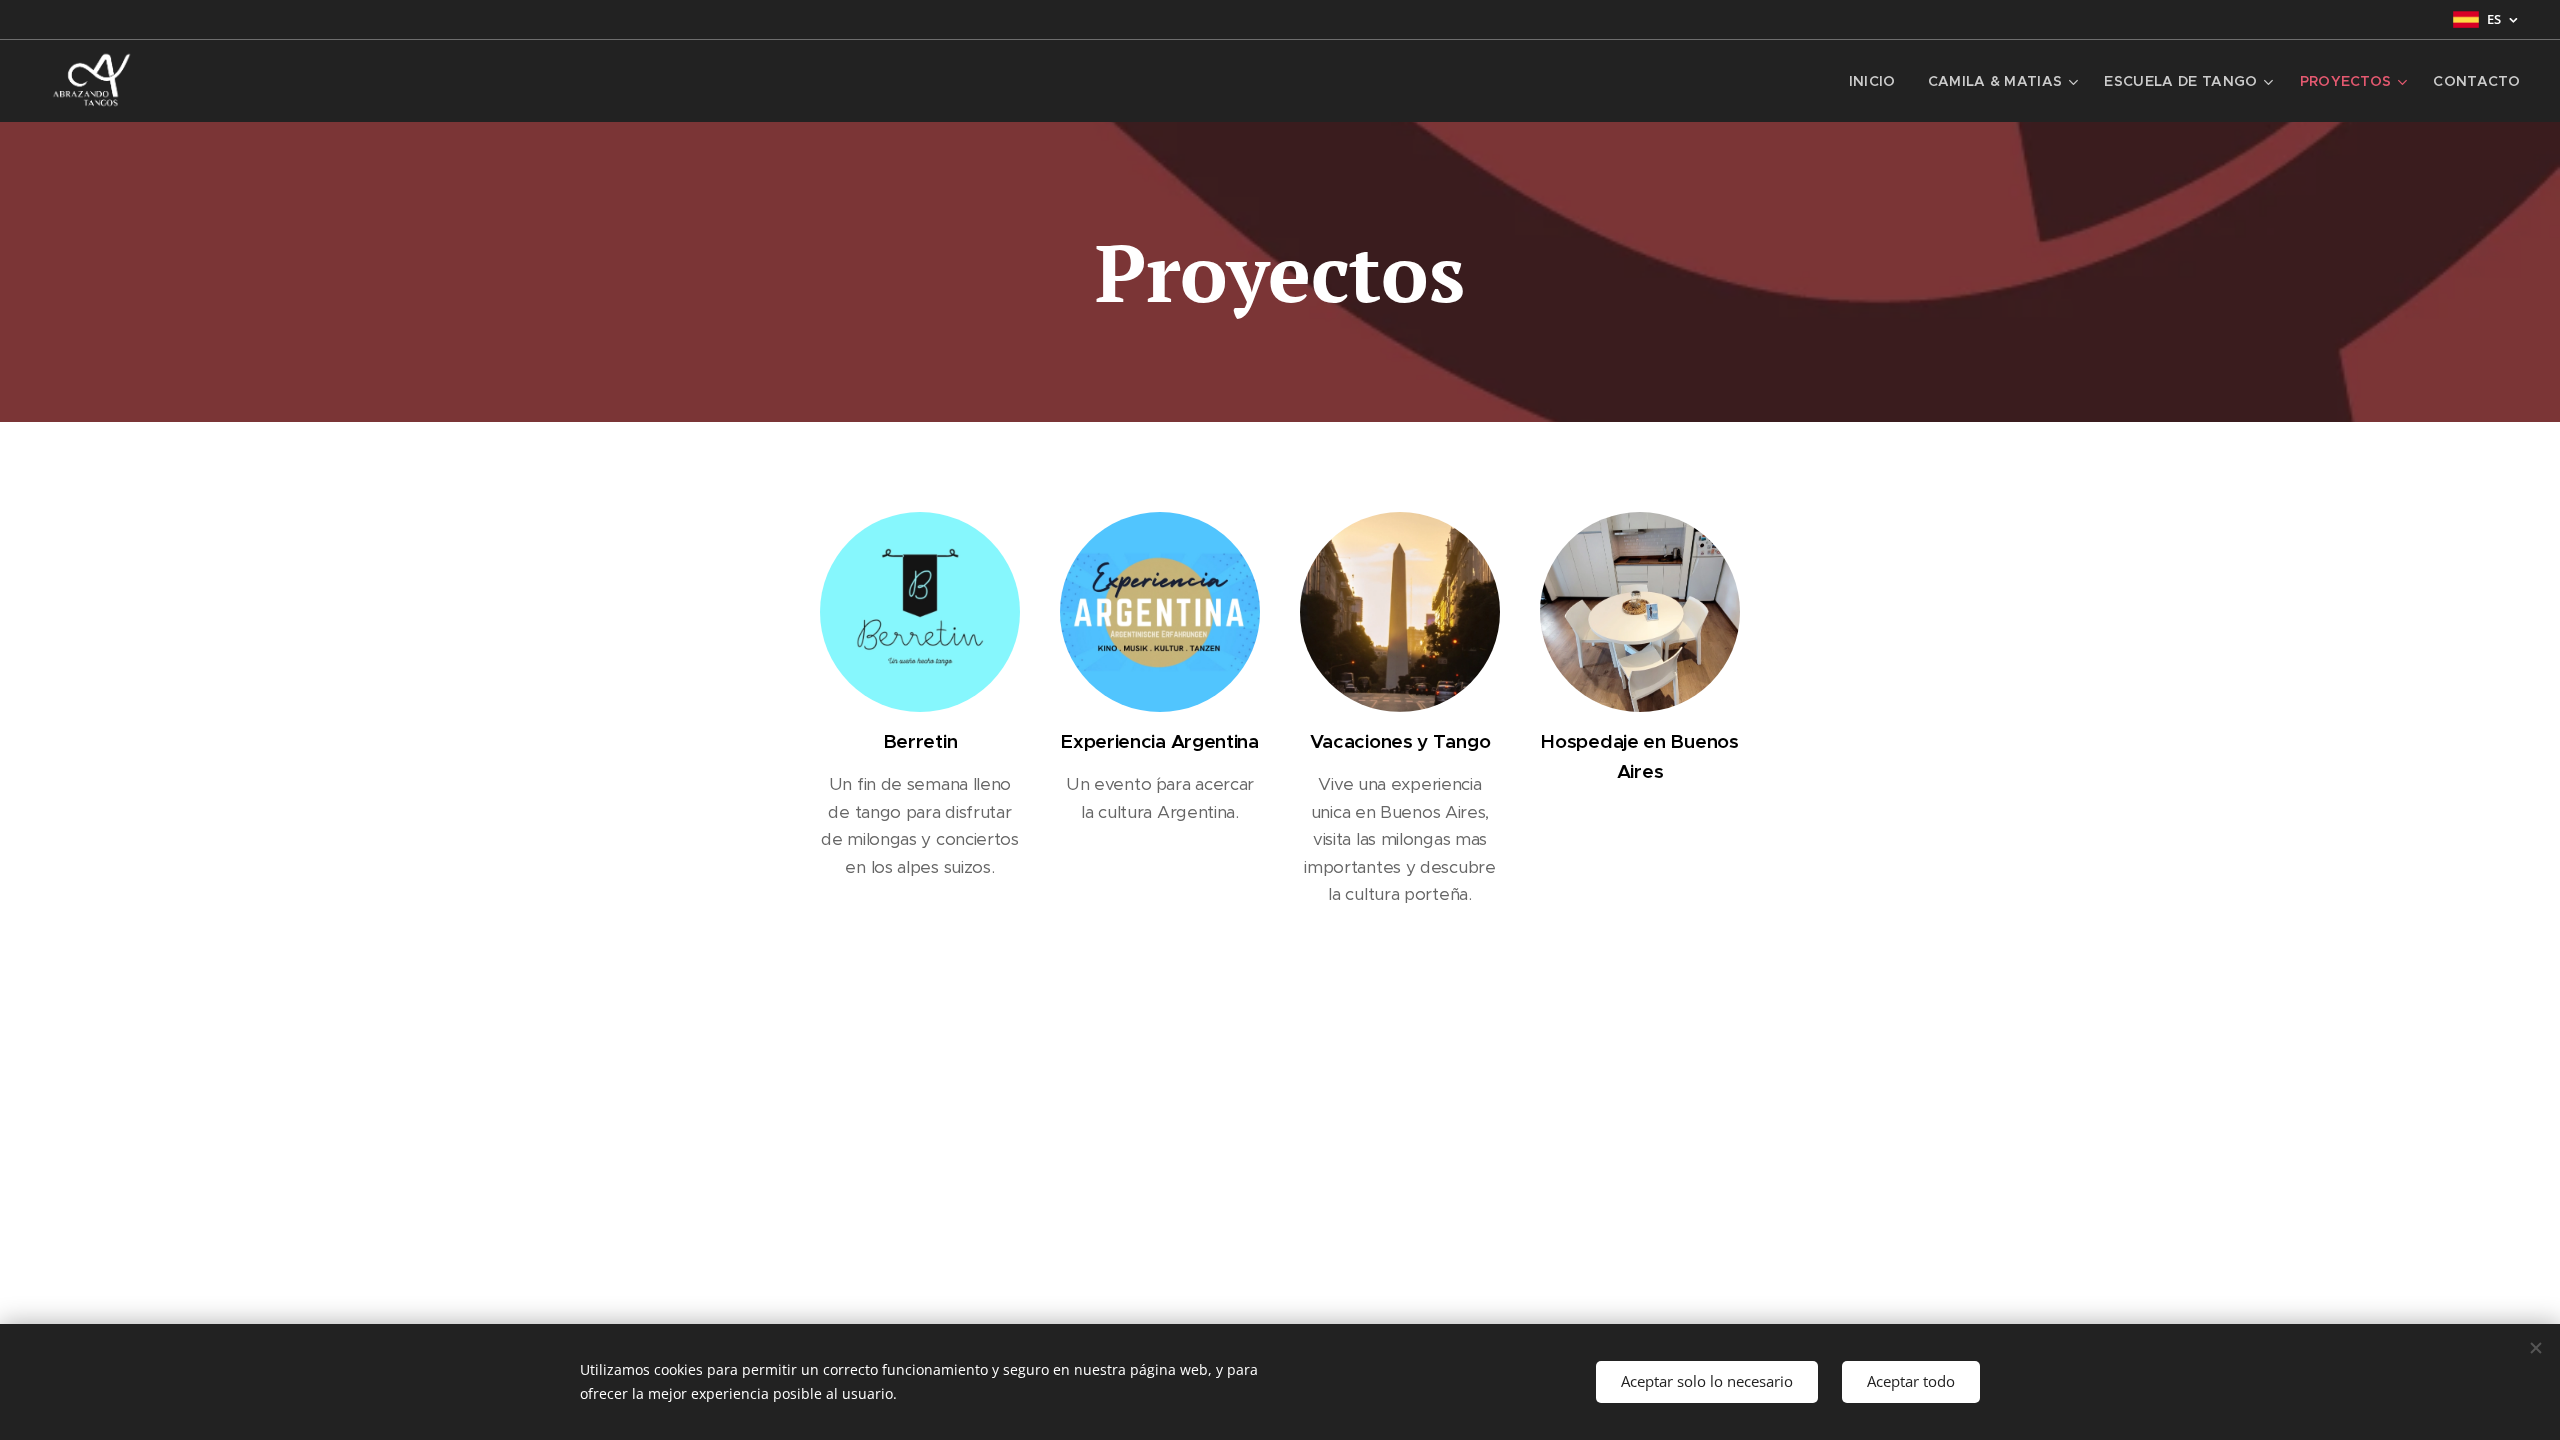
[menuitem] (1878, 81)
